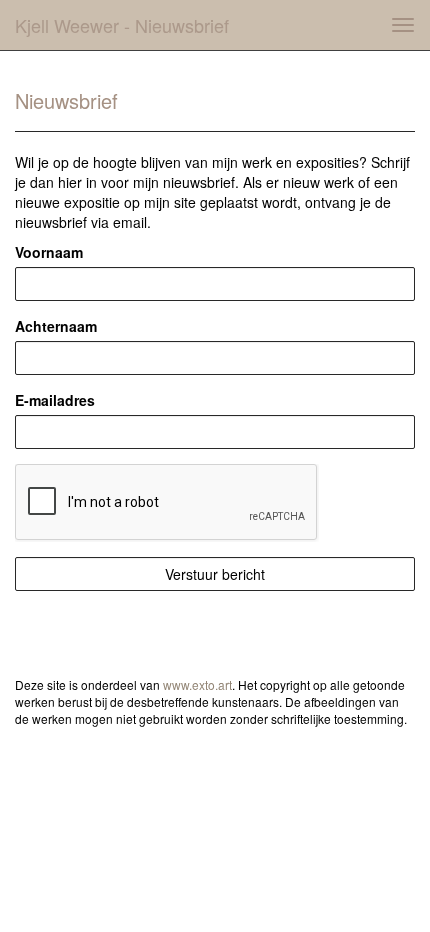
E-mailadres (55, 400)
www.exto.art (197, 684)
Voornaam (49, 252)
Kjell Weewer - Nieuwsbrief (122, 25)
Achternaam (56, 326)
